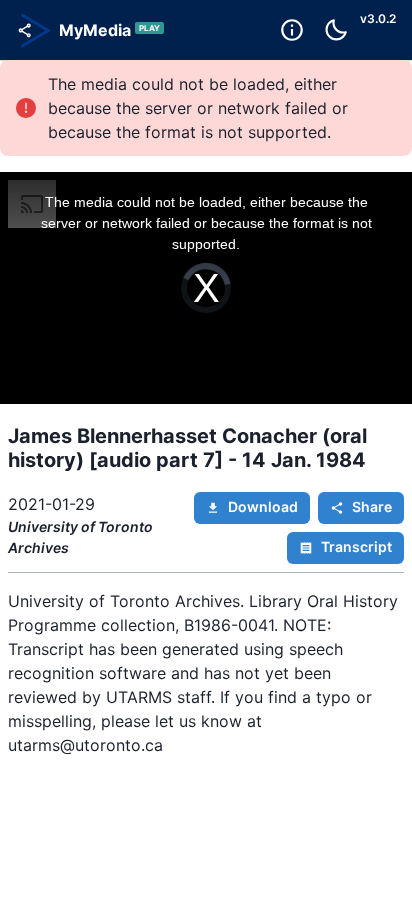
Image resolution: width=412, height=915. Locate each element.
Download (263, 506)
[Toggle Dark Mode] (336, 30)
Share (372, 506)
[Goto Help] (292, 30)
